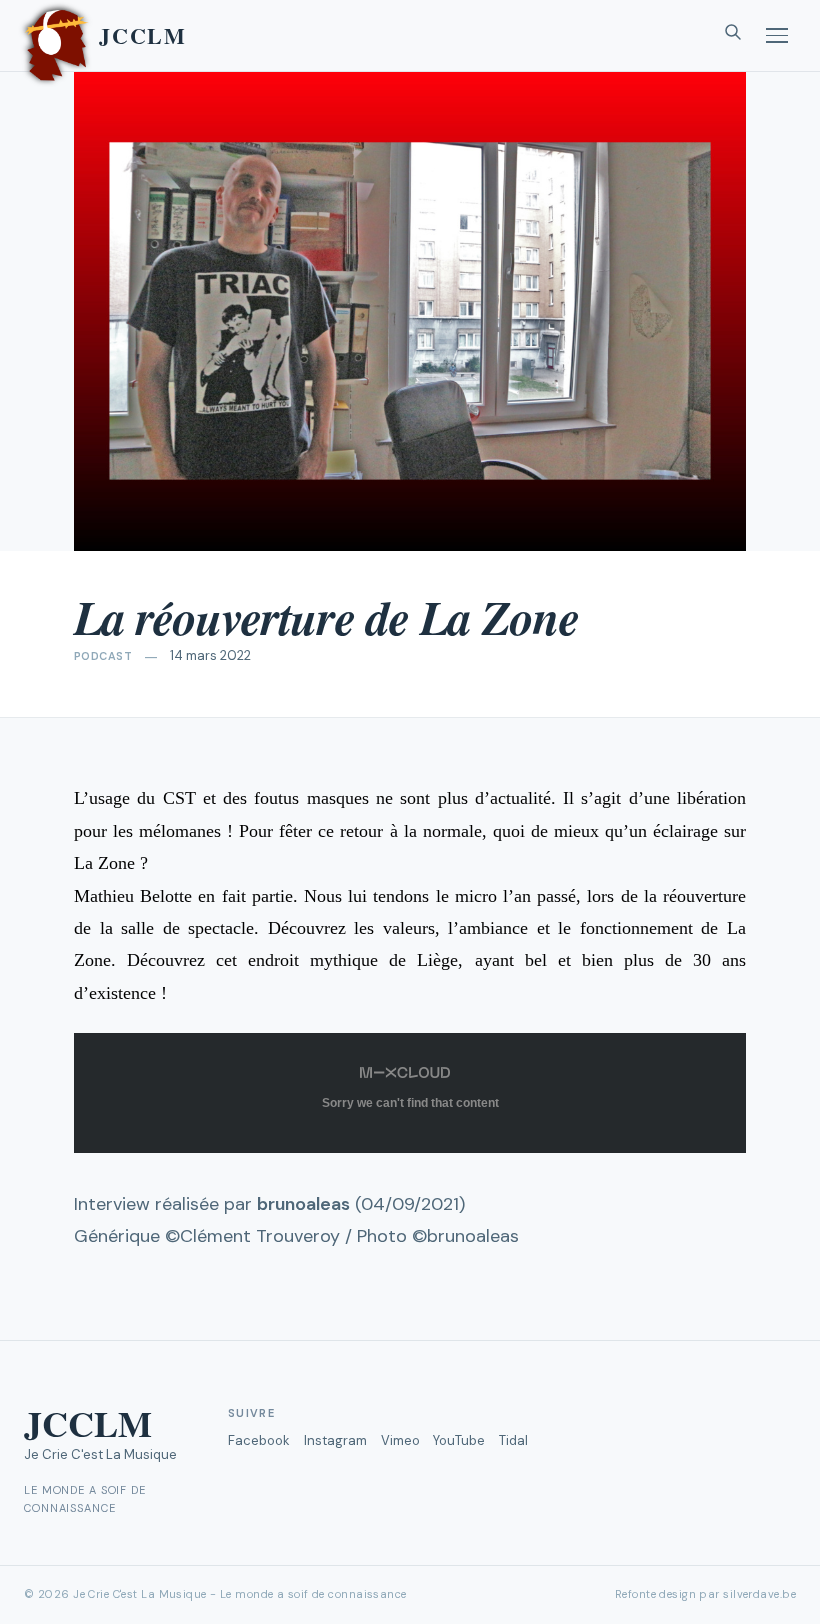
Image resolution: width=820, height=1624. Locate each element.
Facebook (259, 1440)
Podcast (103, 656)
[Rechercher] (733, 36)
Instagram (335, 1440)
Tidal (513, 1440)
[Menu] (777, 35)
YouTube (459, 1440)
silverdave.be (759, 1594)
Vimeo (400, 1440)
